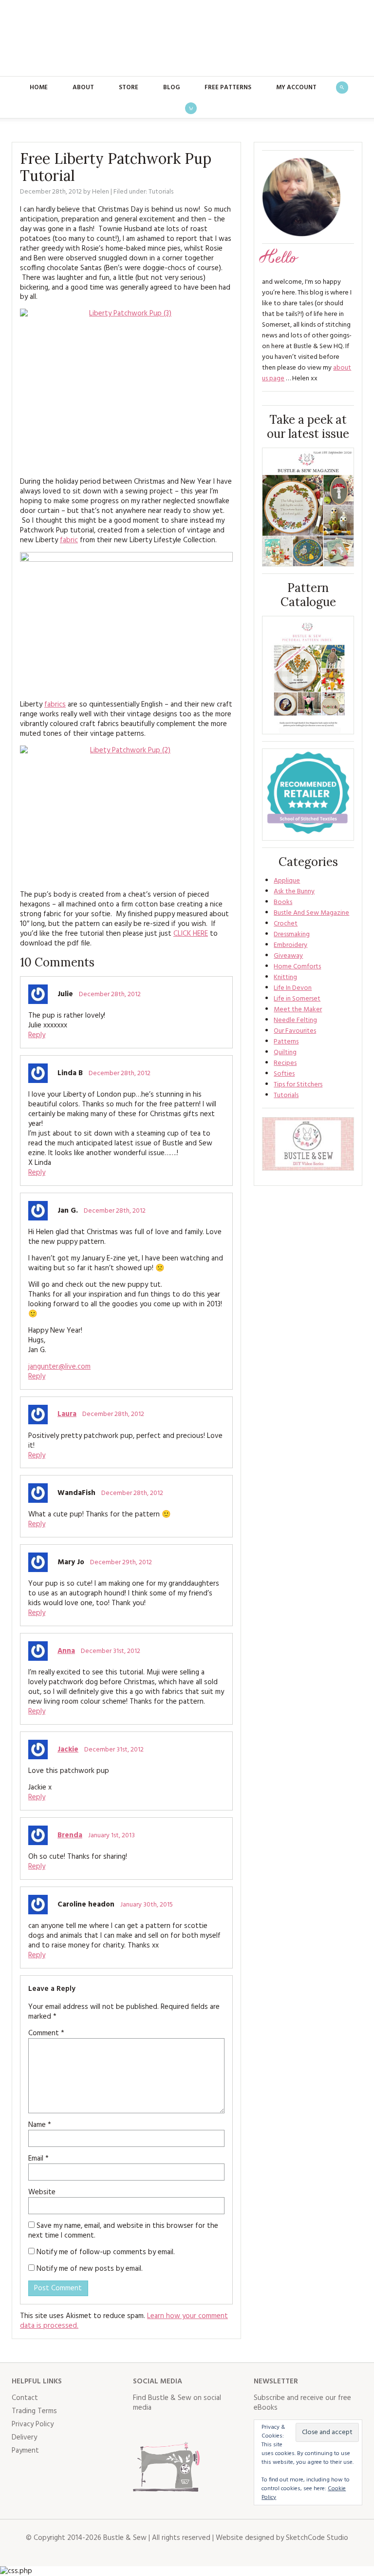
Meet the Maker (298, 1010)
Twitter (162, 2427)
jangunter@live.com (59, 1367)
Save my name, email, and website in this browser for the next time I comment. (123, 2231)
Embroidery (290, 945)
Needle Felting (295, 1020)
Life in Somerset (297, 999)
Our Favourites (295, 1031)
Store (129, 88)
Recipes (285, 1063)
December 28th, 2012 (110, 994)
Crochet (286, 924)
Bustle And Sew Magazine (311, 913)
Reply (37, 1035)
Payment (25, 2451)
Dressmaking (292, 934)
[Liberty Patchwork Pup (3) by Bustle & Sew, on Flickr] (126, 389)
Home (39, 88)
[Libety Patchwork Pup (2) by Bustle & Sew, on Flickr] (126, 814)
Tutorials (161, 192)
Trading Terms (34, 2411)
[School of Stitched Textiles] (308, 795)
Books (283, 902)
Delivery (24, 2438)
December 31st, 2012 (111, 1651)
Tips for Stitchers (298, 1085)
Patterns (286, 1042)
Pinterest (205, 2427)
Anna (66, 1651)
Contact (25, 2398)
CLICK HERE (191, 934)
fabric (69, 540)
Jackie (68, 1750)
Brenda (70, 1835)
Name (40, 2125)
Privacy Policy (33, 2424)
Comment (46, 2033)
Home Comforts (297, 967)
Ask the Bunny (294, 892)
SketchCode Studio (317, 2538)
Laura (67, 1414)
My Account (296, 88)
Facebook (141, 2427)
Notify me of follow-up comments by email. (106, 2252)
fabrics (55, 705)
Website (42, 2192)
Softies (284, 1074)
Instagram (184, 2427)
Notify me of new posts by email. (90, 2269)
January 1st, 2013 (112, 1836)
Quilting (285, 1052)
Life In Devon (293, 988)
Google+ (226, 2427)
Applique (287, 881)
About (83, 88)
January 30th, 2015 (147, 1905)
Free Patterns (228, 88)
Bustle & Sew (187, 38)
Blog (171, 88)
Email (38, 2159)
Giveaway (288, 956)
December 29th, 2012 (121, 1563)
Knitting (285, 977)
